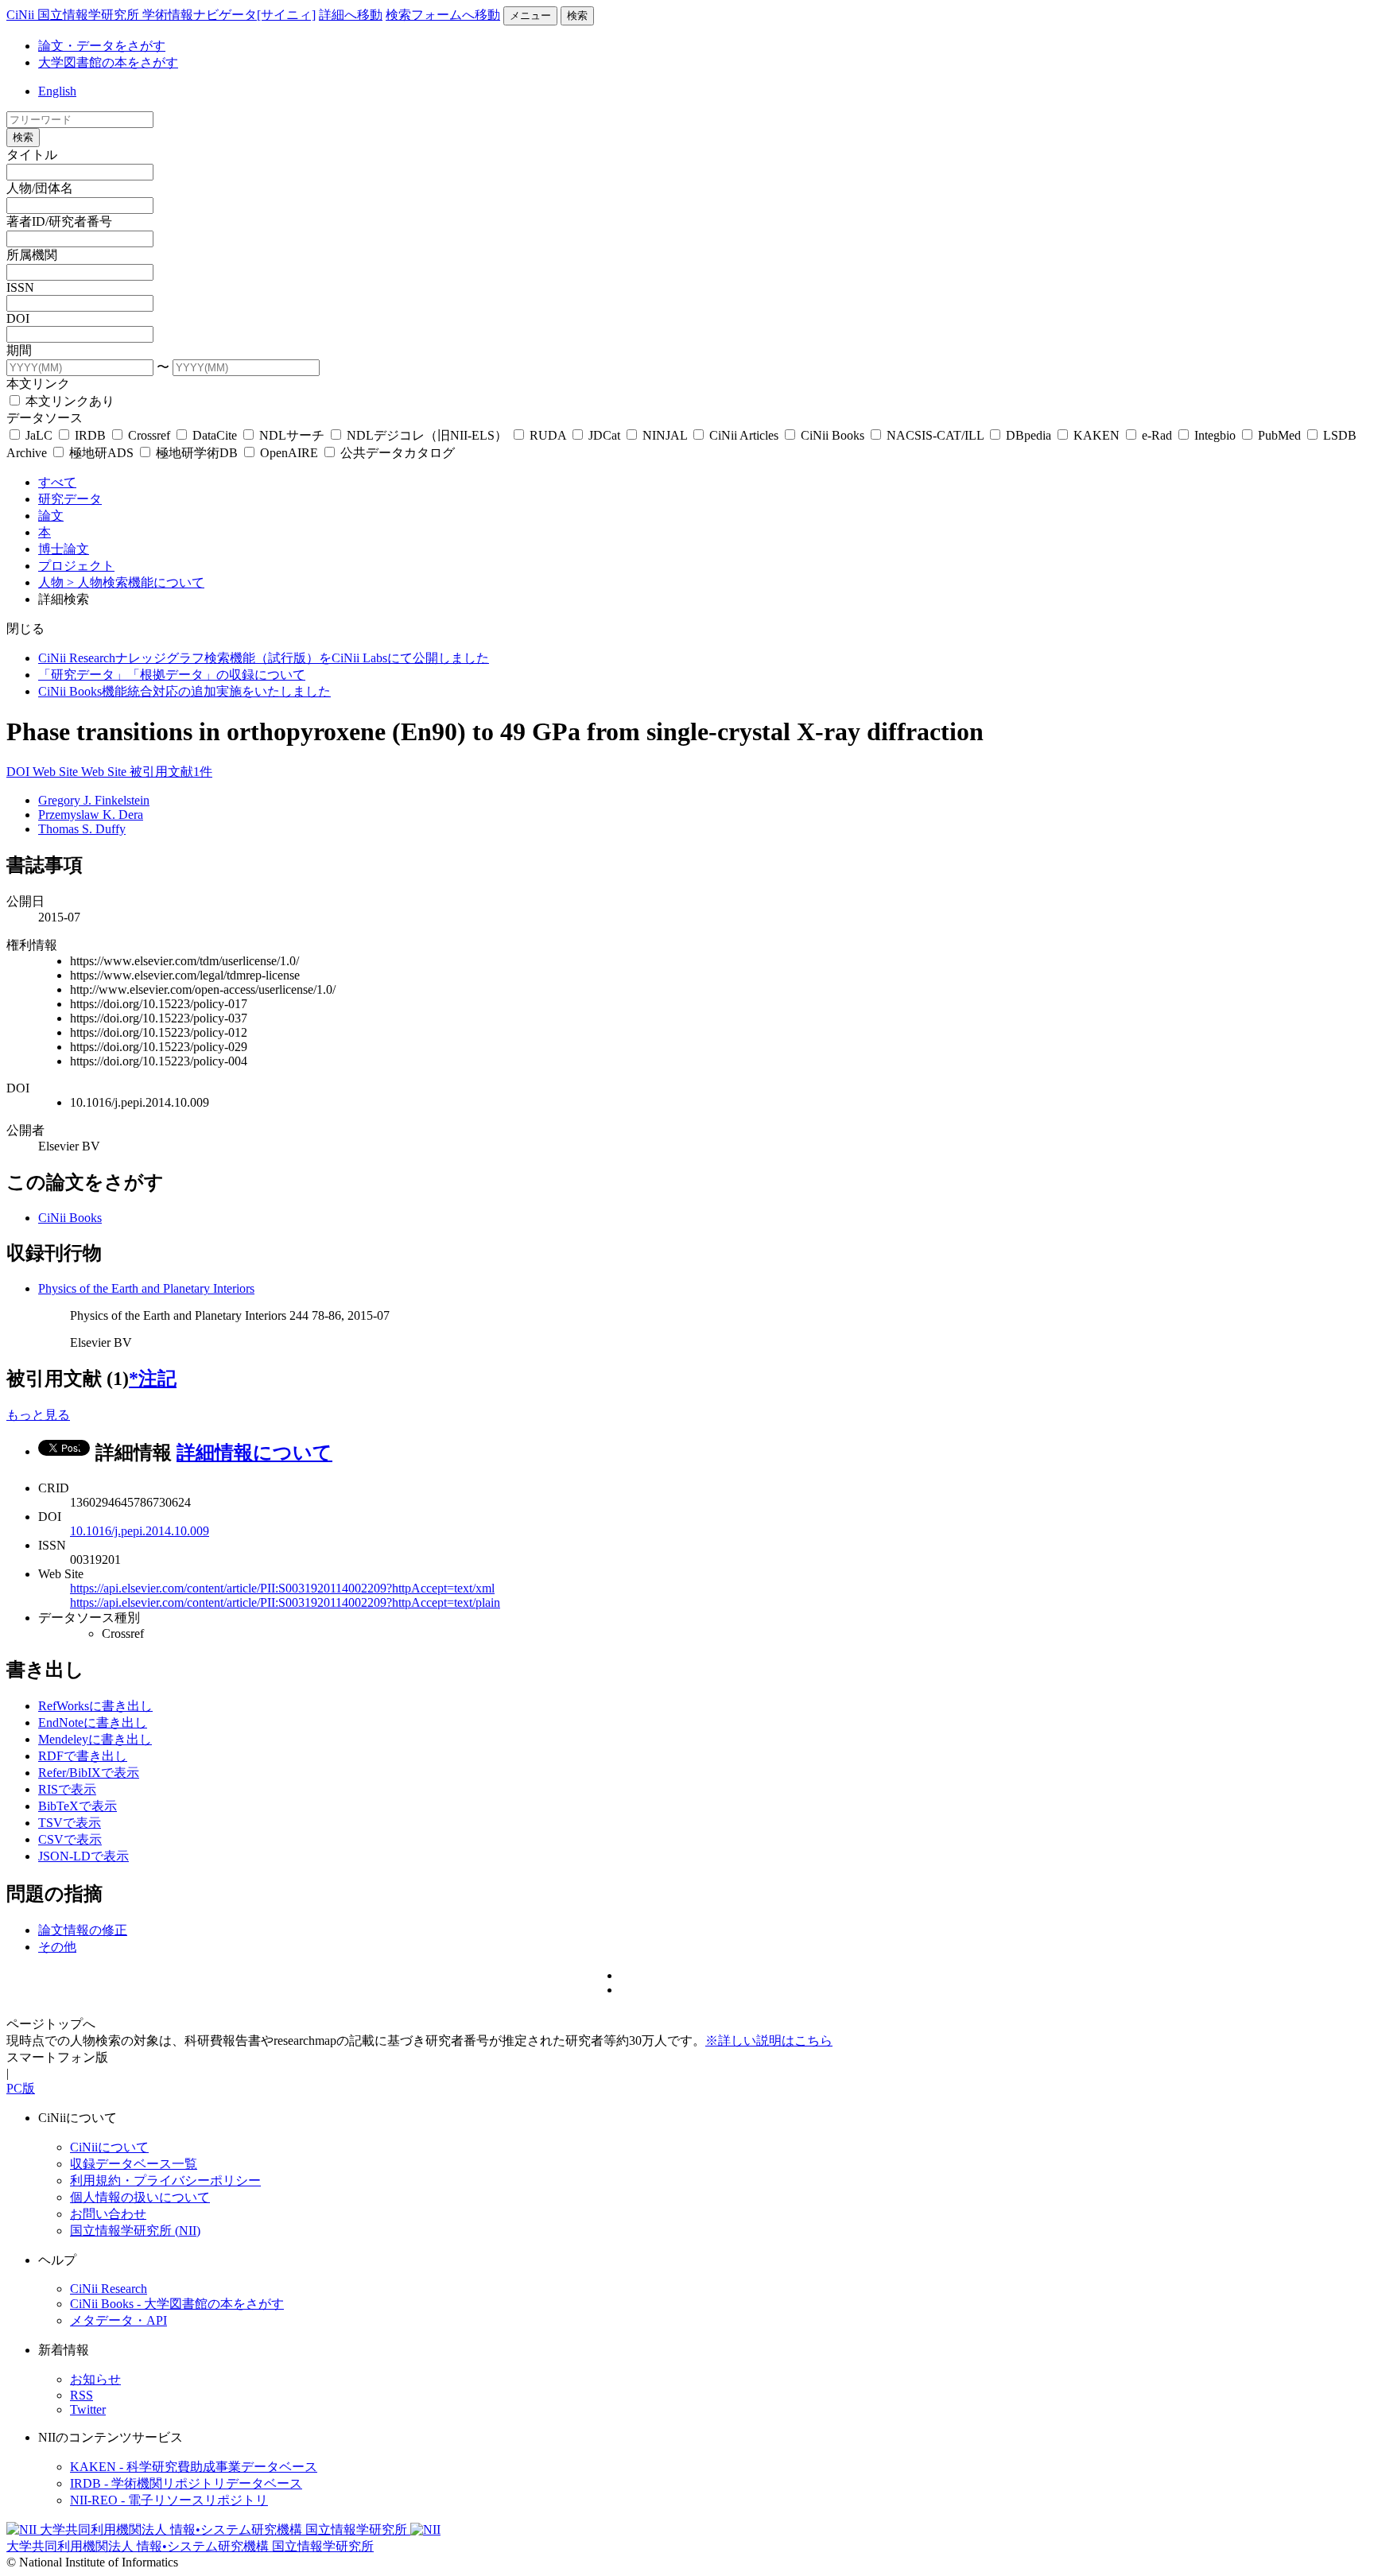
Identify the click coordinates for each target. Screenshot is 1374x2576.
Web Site (57, 772)
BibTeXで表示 (78, 1806)
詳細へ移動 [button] (351, 15)
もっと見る (38, 1415)
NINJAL (665, 435)
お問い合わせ (108, 2214)
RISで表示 (67, 1789)
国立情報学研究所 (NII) (135, 2231)
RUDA (548, 435)
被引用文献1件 (171, 772)
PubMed (1279, 435)
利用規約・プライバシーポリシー (165, 2180)
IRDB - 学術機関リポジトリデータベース (186, 2483)
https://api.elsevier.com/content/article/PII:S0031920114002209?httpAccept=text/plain (285, 1602)
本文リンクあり (68, 401)
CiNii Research (109, 2289)
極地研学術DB (197, 453)
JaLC (39, 435)
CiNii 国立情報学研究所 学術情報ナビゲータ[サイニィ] (161, 15)
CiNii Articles (744, 435)
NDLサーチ (292, 435)
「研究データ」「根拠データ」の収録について (172, 675)
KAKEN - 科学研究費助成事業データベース (194, 2467)
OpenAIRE (289, 453)
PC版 (21, 2088)
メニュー (530, 16)
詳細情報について (254, 1453)
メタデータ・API (118, 2320)
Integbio (1215, 435)
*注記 (153, 1379)
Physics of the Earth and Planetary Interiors (146, 1288)
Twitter (88, 2409)
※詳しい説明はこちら (769, 2041)
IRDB (90, 435)
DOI (18, 318)
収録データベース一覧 (134, 2164)
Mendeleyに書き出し (95, 1739)
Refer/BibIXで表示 (89, 1773)
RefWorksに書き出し (95, 1706)
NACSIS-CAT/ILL (935, 435)
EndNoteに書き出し (93, 1723)
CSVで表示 (70, 1839)
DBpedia (1029, 435)
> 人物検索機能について (136, 582)
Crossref (149, 435)
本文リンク (38, 384)
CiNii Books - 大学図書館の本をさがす (177, 2304)
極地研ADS (101, 453)
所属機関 (32, 255)
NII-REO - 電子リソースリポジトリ (169, 2500)
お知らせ (95, 2379)
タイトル (32, 155)
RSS (82, 2395)
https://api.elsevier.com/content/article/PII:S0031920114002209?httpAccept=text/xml (282, 1588)
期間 (19, 350)
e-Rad (1157, 435)
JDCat (604, 435)
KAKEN (1096, 435)
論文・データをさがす (102, 46)
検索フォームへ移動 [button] (443, 15)
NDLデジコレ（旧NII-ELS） (427, 435)
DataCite (215, 435)
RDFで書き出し (83, 1756)
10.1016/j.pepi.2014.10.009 (140, 1531)
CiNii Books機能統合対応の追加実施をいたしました (184, 691)
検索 (577, 16)
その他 (57, 1947)
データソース (45, 418)
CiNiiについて (109, 2147)
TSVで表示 (70, 1823)
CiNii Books (833, 435)
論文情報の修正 (83, 1930)
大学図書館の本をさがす (108, 62)
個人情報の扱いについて (140, 2197)
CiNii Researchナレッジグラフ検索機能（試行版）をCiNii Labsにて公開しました (264, 658)
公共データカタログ (396, 453)
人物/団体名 (40, 188)
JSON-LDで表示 (83, 1856)
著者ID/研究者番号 (59, 221)
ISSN (20, 287)
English (57, 91)
